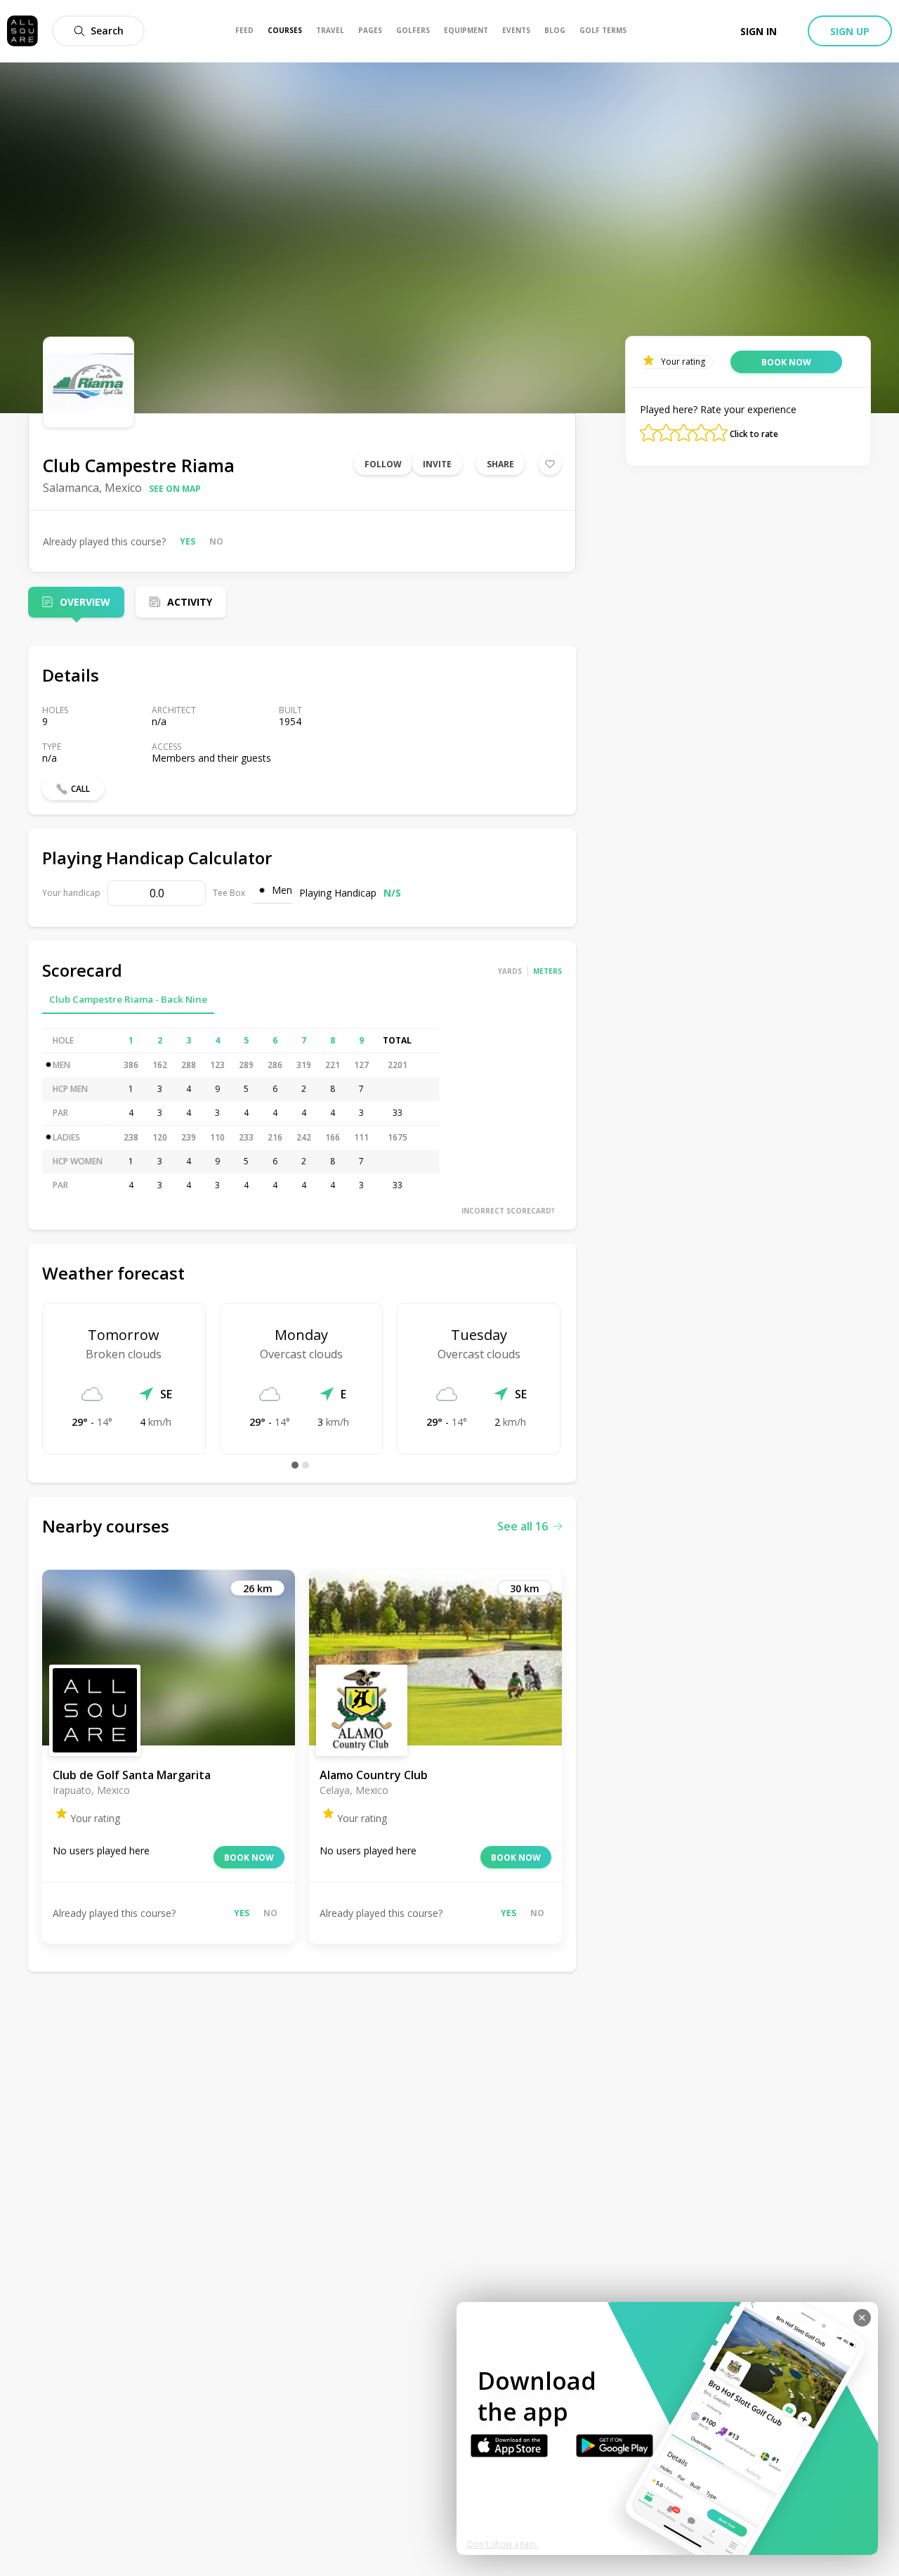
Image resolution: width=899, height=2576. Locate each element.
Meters (547, 971)
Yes (188, 541)
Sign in (759, 31)
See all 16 (523, 1526)
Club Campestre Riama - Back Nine (128, 999)
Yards (510, 971)
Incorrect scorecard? (508, 1211)
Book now (249, 1858)
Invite (437, 464)
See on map (175, 489)
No (216, 541)
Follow (383, 464)
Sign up (850, 31)
